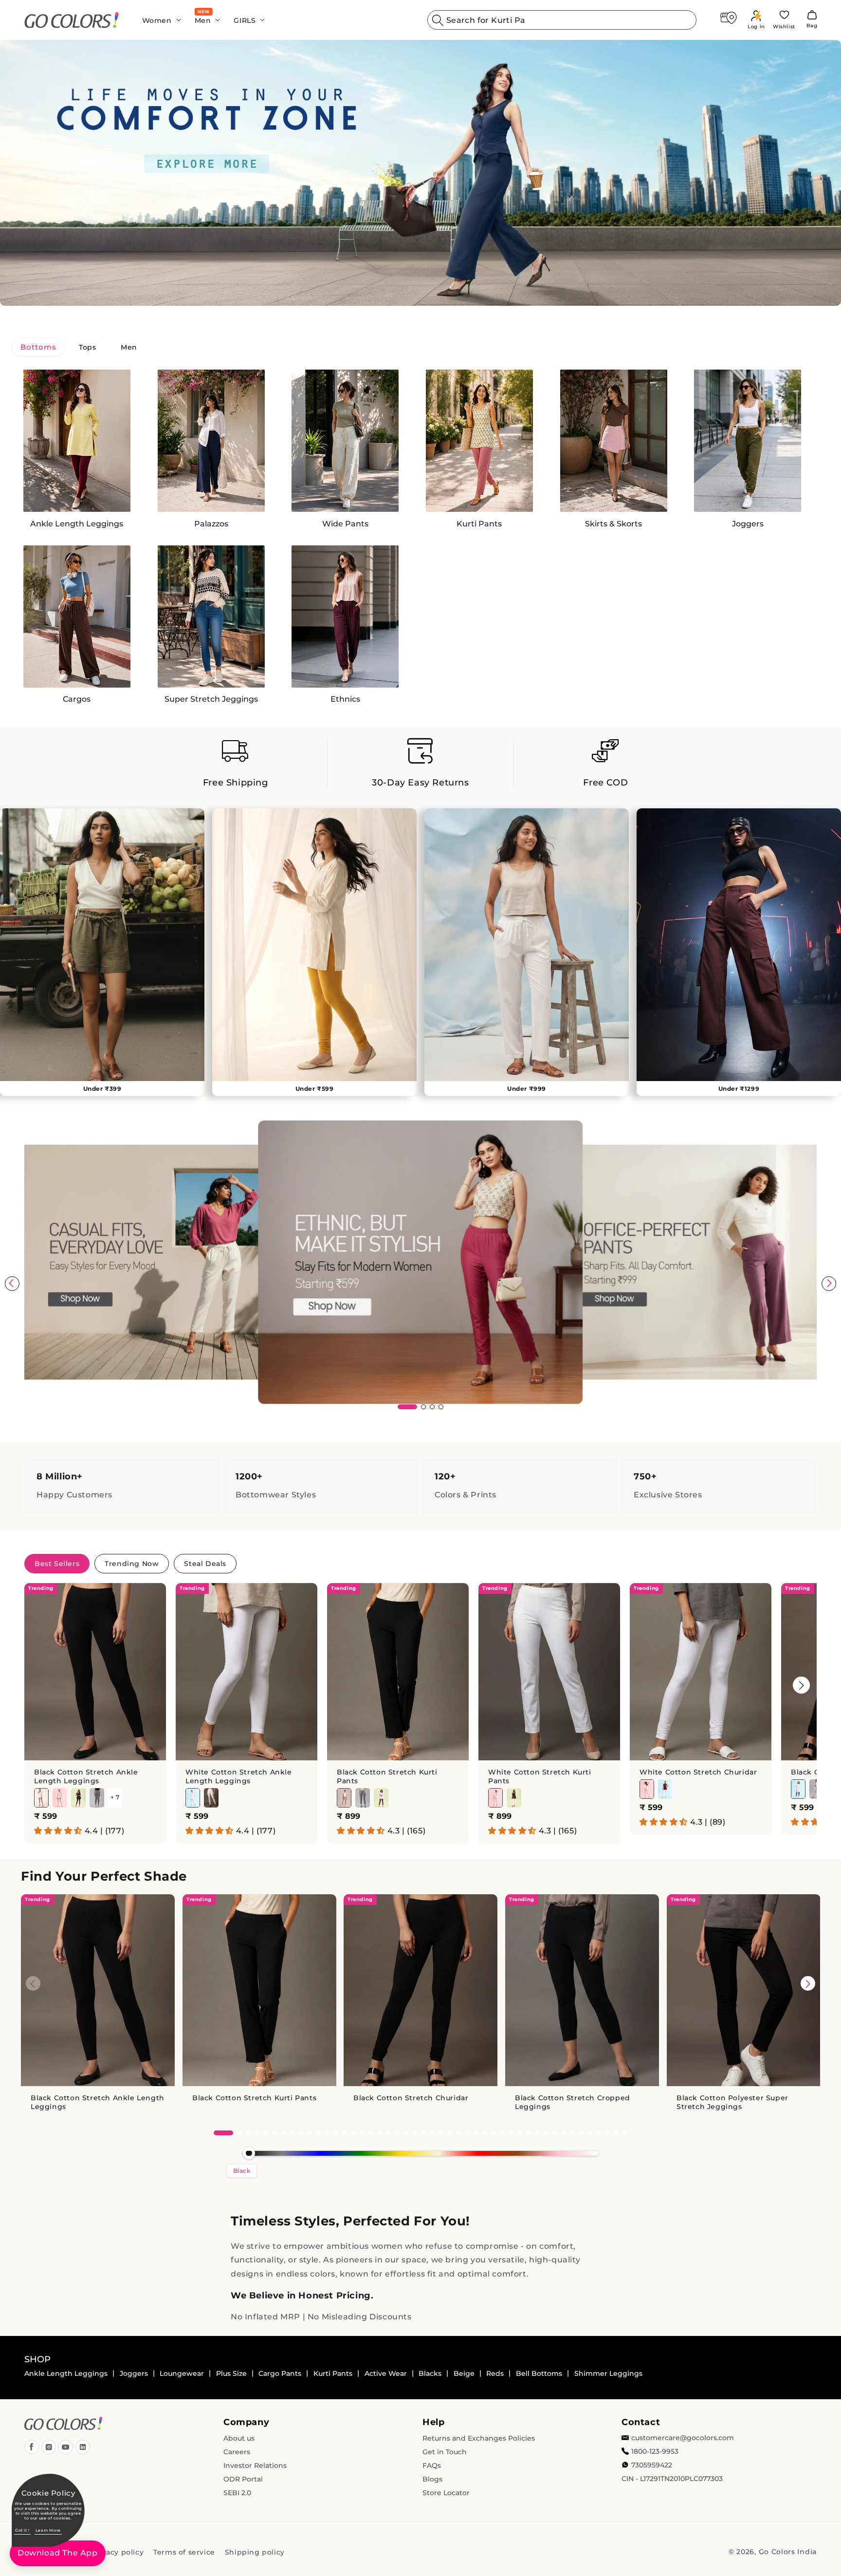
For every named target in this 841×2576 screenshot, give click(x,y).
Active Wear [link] (386, 2373)
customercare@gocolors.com (683, 2438)
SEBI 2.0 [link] (237, 2493)
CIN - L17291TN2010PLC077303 (672, 2479)
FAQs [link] (432, 2465)
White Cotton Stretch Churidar (698, 1772)
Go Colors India (788, 2552)
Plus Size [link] (231, 2373)
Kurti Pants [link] (333, 2373)
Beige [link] (464, 2373)
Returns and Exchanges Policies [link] (479, 2438)
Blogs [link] (432, 2479)
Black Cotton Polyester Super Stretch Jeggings (732, 2103)
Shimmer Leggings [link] (608, 2373)
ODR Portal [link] (243, 2479)
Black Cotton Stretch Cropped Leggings (573, 2103)
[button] (159, 20)
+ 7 (115, 1798)
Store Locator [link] (446, 2493)
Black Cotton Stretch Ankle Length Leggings (86, 1776)
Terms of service (184, 2552)
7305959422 (652, 2465)
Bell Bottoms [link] (539, 2373)
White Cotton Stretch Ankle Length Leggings (239, 1776)
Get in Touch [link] (445, 2452)
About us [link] (239, 2438)
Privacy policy (118, 2552)
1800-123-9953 (655, 2451)
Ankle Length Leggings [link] (66, 2373)
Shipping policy (255, 2552)
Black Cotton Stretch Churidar (411, 2098)
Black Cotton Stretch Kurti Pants (387, 1776)
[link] (72, 20)
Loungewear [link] (182, 2373)
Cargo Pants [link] (280, 2373)
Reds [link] (495, 2373)
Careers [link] (237, 2452)
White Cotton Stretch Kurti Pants (540, 1776)
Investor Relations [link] (255, 2465)
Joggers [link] (134, 2373)
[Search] (438, 20)
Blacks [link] (430, 2373)
